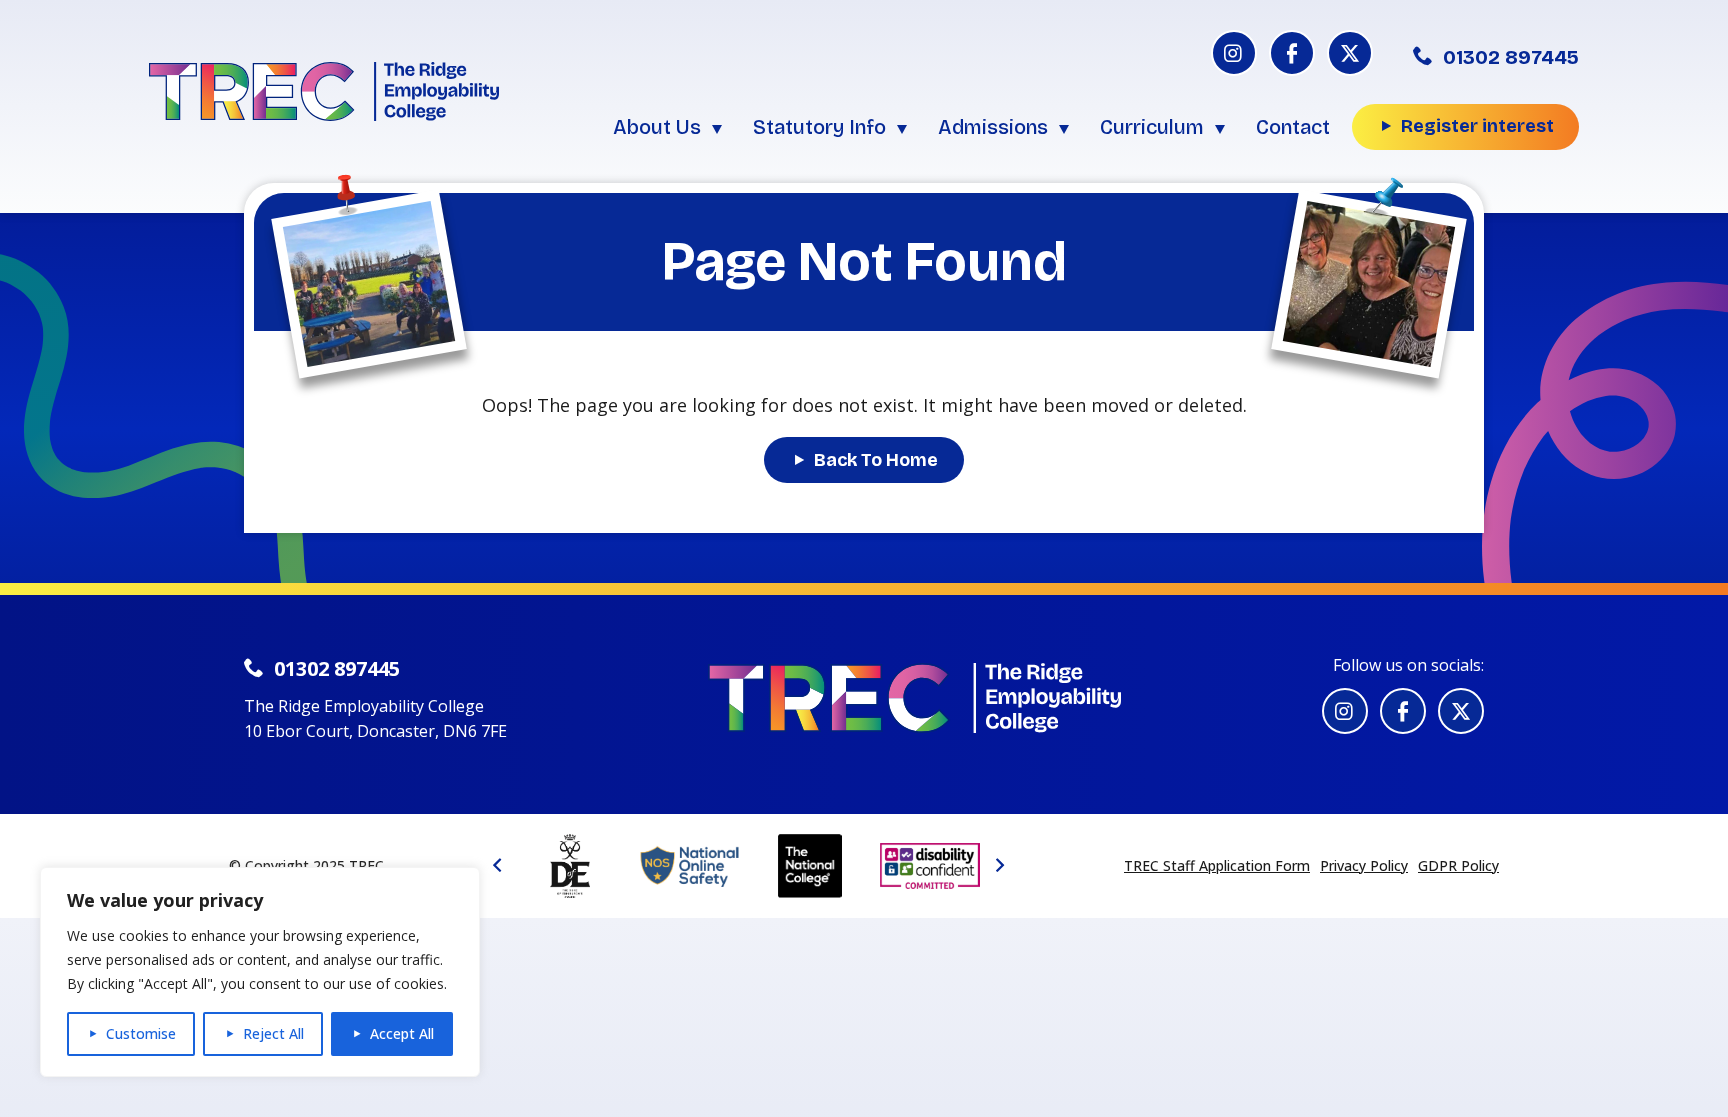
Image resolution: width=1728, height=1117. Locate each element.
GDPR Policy (1458, 865)
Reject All (273, 1033)
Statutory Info (819, 127)
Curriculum (1152, 127)
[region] (260, 972)
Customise (141, 1033)
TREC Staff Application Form (1217, 865)
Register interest (1477, 126)
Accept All (402, 1033)
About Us (657, 127)
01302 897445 (1511, 57)
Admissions (993, 127)
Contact (1293, 127)
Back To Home (876, 460)
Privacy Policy (1364, 865)
